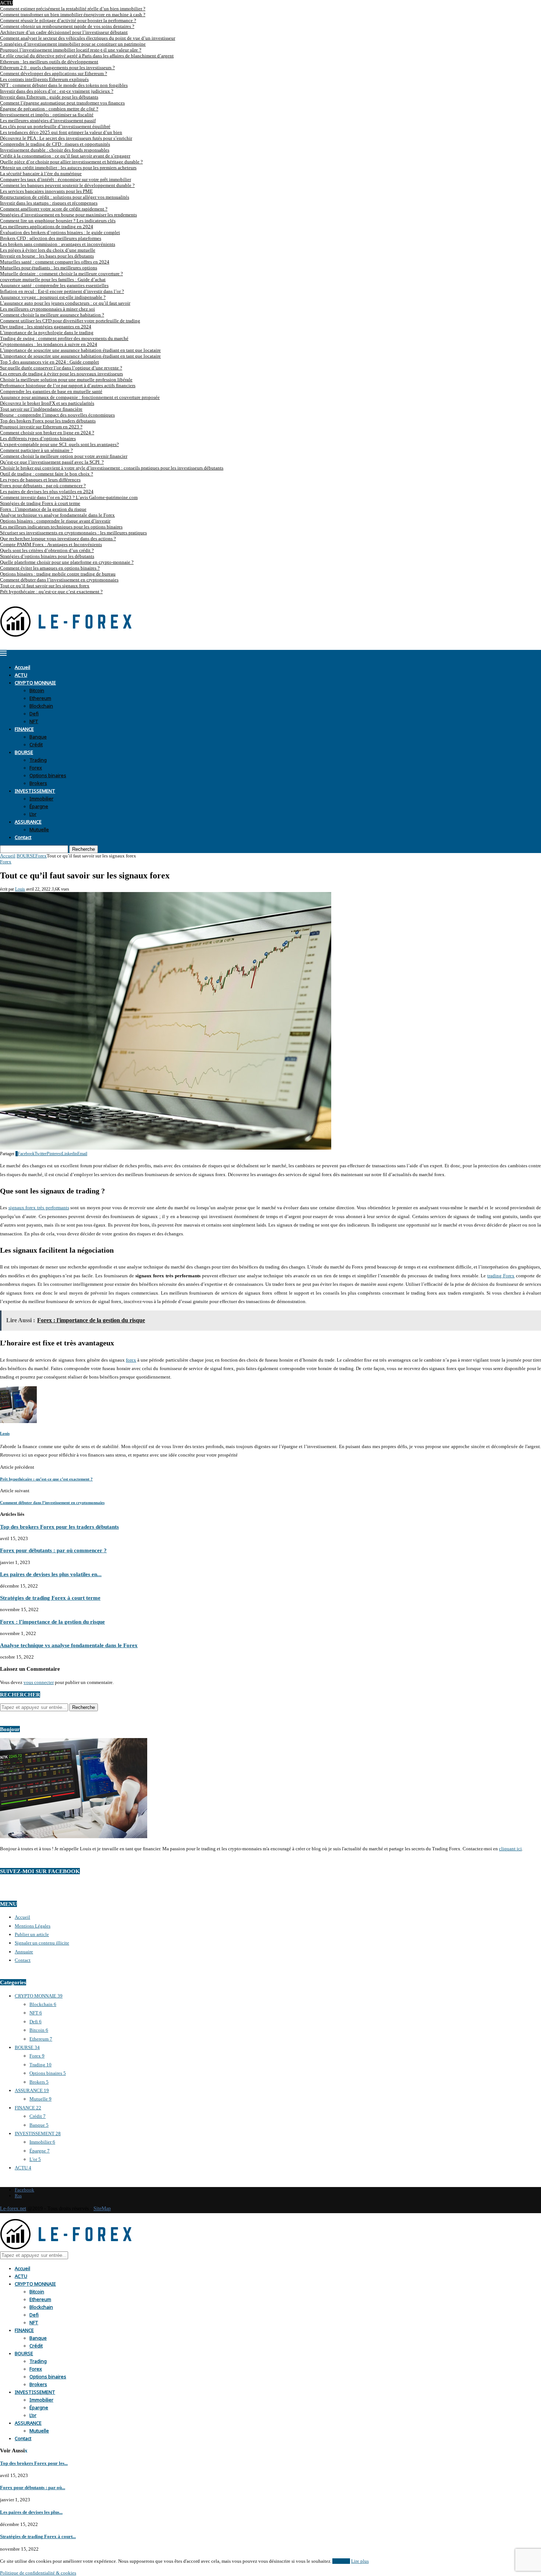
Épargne (39, 806)
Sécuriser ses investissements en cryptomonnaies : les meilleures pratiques (73, 533)
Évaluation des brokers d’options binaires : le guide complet (60, 232)
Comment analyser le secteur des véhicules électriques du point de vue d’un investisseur (88, 38)
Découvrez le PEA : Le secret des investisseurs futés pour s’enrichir (66, 138)
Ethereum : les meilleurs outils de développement (49, 62)
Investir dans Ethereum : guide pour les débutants (49, 97)
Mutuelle (39, 829)
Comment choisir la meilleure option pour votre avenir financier (64, 456)
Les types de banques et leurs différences (40, 480)
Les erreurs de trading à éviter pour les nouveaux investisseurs (61, 374)
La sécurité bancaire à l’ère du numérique (41, 174)
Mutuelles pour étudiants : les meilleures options (49, 268)
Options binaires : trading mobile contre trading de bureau (58, 574)
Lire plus (360, 2561)
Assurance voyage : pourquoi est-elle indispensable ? (53, 297)
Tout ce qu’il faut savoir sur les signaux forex (45, 586)
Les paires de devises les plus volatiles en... (51, 1574)
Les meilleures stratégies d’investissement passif (48, 121)
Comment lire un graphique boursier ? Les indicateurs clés (58, 221)
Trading (38, 759)
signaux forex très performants (39, 1208)
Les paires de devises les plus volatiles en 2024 (47, 491)
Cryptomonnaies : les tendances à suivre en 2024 (49, 344)
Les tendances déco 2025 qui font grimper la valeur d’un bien (61, 132)
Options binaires (48, 775)
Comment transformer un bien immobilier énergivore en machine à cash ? (73, 15)
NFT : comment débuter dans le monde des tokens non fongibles (64, 85)
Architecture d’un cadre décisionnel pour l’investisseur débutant (64, 32)
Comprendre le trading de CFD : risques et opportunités (55, 144)
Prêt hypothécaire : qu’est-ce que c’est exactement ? (51, 592)
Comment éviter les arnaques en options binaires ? (50, 568)
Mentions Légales (33, 1926)
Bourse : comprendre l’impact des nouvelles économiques (57, 415)
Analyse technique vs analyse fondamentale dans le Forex (57, 515)
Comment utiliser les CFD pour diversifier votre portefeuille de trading (70, 321)
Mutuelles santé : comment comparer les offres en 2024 (55, 262)
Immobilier (41, 798)
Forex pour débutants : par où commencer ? (43, 486)
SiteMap (102, 2209)
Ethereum (40, 698)
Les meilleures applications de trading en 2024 (47, 227)
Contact (23, 837)
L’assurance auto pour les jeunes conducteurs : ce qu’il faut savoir (65, 303)
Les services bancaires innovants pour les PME (46, 191)
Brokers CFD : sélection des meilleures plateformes (51, 238)
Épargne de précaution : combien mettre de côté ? (49, 109)
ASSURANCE (28, 821)
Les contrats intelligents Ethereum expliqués (44, 79)
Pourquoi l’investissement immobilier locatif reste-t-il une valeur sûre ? (71, 50)
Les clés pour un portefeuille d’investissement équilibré (55, 126)
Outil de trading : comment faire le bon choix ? (47, 474)
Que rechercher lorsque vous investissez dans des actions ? (58, 539)
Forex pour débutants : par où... (33, 2487)
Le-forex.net (13, 2209)
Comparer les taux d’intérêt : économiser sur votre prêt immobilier (66, 179)
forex (131, 1360)
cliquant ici (510, 1849)
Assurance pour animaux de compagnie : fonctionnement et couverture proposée (80, 397)
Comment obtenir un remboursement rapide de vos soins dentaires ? (67, 26)
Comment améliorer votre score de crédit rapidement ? (54, 209)
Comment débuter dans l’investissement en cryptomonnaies (59, 580)
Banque (38, 736)
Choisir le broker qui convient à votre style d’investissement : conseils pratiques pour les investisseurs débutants (112, 468)
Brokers (38, 783)
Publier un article (32, 1934)
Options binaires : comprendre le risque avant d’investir (55, 521)
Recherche (84, 849)
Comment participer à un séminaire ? (36, 450)
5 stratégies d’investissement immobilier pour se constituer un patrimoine (73, 44)
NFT (34, 721)
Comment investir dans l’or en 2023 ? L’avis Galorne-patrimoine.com (69, 497)
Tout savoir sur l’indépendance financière (41, 409)
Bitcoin (37, 690)
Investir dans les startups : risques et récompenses (49, 203)
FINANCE (24, 728)
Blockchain (41, 705)
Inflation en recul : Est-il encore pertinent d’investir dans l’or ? (62, 291)
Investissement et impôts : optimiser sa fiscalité (47, 115)
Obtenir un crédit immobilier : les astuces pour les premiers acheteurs (68, 168)
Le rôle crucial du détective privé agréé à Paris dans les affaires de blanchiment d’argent (87, 56)
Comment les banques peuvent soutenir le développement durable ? (67, 185)
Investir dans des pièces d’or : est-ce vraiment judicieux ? (57, 91)
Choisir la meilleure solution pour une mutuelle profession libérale (66, 380)
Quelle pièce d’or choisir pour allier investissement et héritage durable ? (71, 162)
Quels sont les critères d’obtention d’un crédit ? (47, 550)
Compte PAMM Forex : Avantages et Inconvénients (51, 544)
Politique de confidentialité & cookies (38, 2573)
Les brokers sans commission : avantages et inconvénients (58, 244)
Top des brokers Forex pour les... (34, 2463)
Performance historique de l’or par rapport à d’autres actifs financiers (68, 385)
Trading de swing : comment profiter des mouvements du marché (64, 338)
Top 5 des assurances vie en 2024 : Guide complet (49, 362)
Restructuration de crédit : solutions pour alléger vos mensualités (65, 197)
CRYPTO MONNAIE (35, 682)
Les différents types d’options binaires (38, 438)
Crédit (36, 744)
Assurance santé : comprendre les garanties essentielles (54, 285)
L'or (35, 2159)
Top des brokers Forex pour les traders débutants (48, 421)
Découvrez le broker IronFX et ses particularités (47, 403)
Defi (34, 713)
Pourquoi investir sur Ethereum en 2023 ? (41, 427)
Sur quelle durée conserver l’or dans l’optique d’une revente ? (61, 368)
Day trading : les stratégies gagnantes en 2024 (46, 327)
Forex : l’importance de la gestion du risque (43, 509)
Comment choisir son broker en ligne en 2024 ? (47, 433)
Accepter (341, 2561)
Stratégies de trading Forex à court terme (40, 503)
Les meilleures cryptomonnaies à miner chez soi (47, 309)
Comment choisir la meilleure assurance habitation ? (52, 315)
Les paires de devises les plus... (31, 2512)
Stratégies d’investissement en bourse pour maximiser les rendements (68, 215)
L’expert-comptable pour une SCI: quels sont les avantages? (59, 444)
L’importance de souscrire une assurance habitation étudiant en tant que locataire (80, 350)
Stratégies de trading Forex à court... (38, 2536)
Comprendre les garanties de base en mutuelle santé (51, 391)
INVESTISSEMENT (35, 790)
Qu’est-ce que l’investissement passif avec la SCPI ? (52, 462)
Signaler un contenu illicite (42, 1943)
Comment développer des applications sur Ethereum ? (54, 73)
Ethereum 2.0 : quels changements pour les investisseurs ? (57, 68)
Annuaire (24, 1952)
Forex (36, 767)
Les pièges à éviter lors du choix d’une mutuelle (48, 250)
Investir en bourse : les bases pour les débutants (47, 256)
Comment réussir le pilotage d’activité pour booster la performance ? (68, 20)
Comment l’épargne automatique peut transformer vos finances (62, 103)
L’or (33, 813)
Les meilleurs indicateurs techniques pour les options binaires (61, 527)
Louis (20, 889)
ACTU (21, 674)
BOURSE (24, 752)
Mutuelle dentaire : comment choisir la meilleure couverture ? (61, 274)
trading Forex (501, 1276)
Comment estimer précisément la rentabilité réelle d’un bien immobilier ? (73, 9)
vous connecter (39, 1682)
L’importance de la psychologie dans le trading (47, 332)
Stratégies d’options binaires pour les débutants (47, 556)
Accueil (22, 667)
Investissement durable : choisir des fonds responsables (55, 150)
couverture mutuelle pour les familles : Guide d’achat (53, 279)
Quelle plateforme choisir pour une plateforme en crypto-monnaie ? (67, 562)
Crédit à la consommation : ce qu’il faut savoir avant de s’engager (65, 156)
